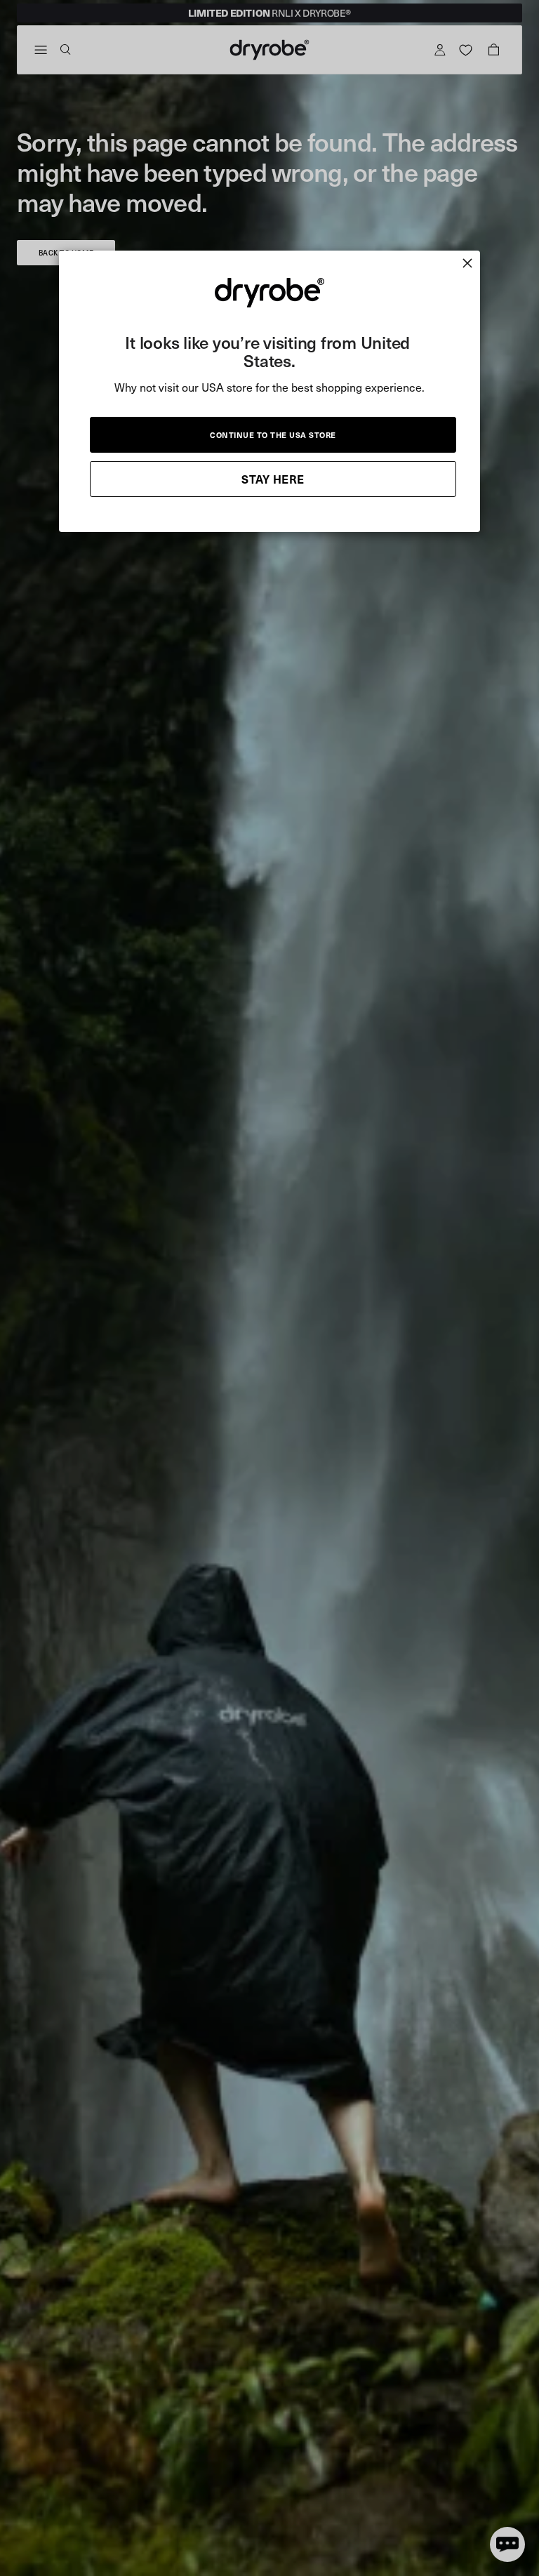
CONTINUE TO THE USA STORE (273, 434)
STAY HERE (273, 478)
